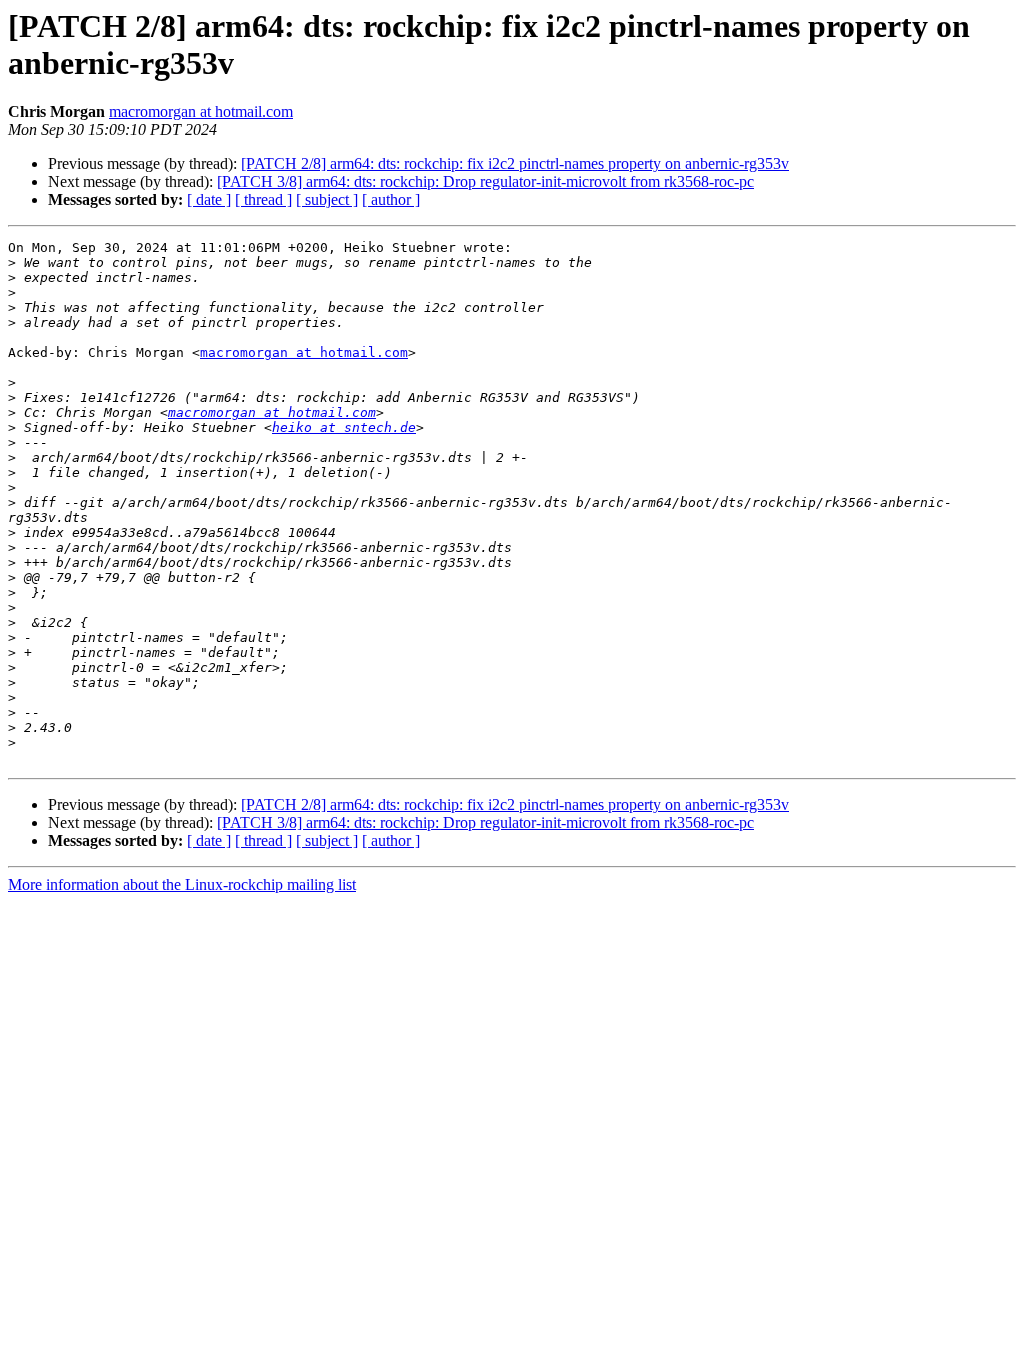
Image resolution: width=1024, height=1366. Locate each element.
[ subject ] (327, 199)
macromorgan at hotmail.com (201, 111)
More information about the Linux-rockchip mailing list (182, 884)
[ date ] (209, 199)
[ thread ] (263, 199)
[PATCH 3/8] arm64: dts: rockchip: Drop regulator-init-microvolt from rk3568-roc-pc (485, 181)
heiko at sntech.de (344, 427)
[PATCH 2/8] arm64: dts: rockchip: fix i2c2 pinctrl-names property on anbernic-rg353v (515, 163)
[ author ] (391, 199)
